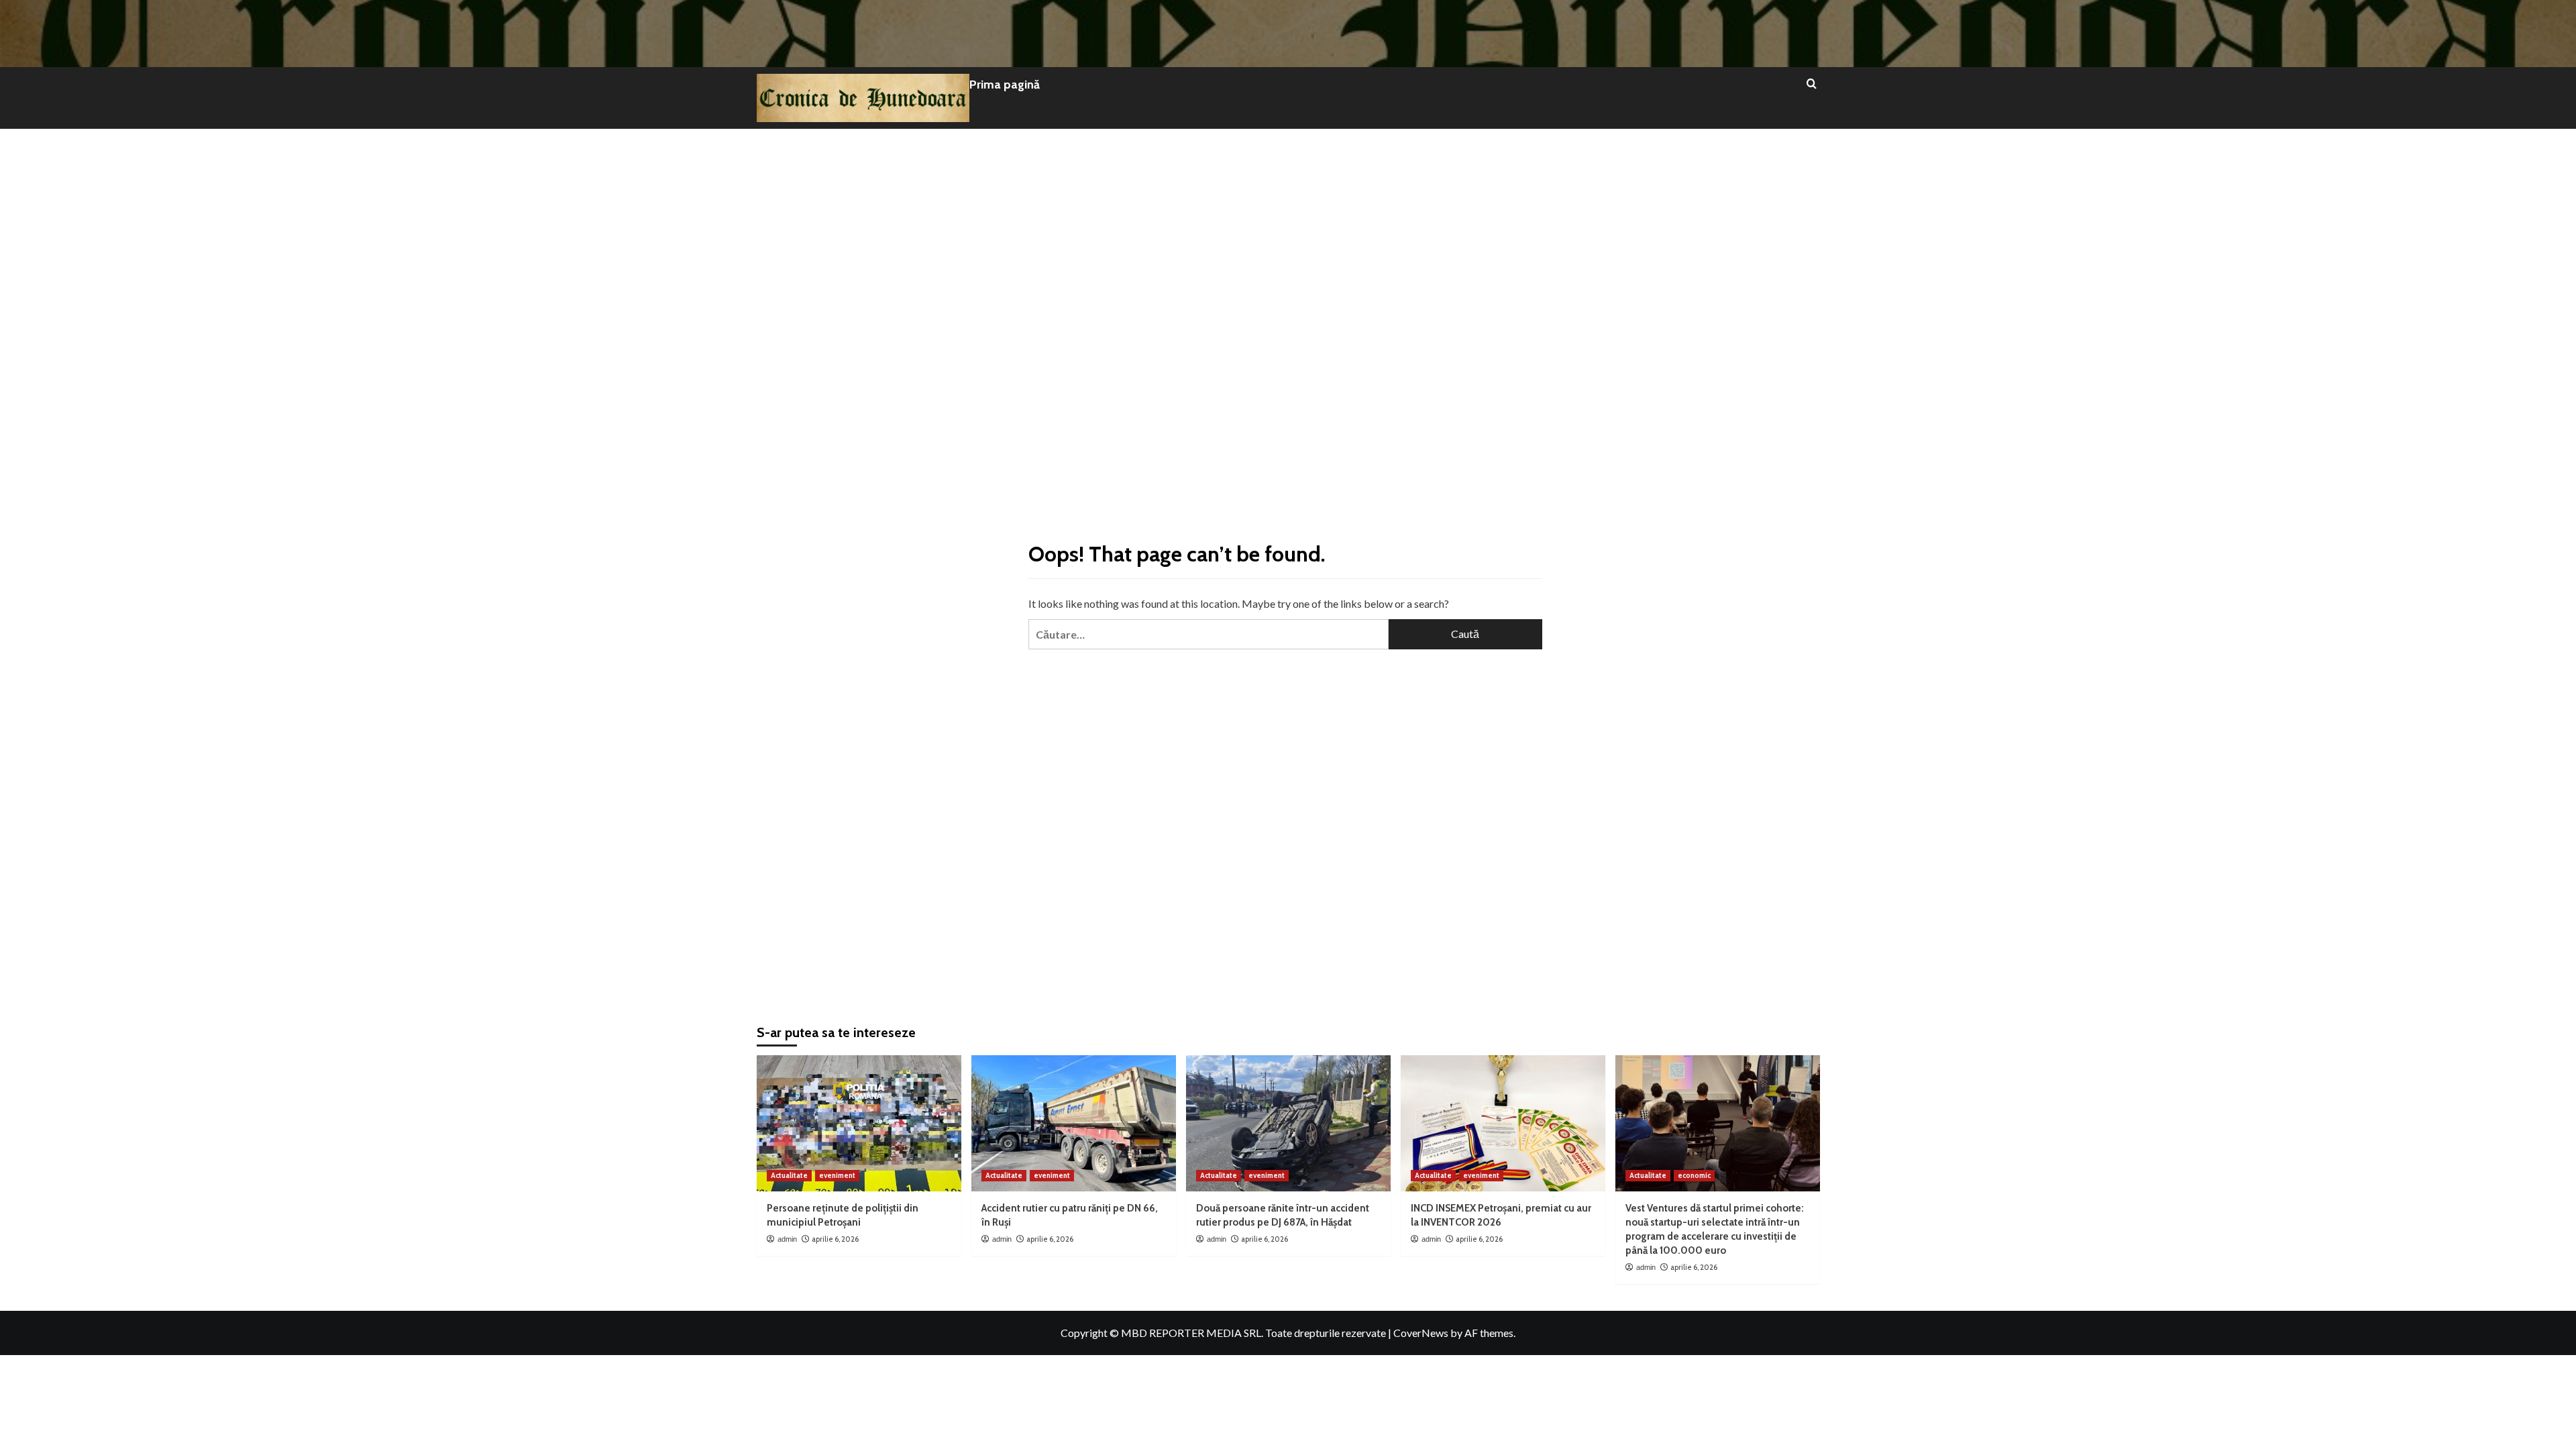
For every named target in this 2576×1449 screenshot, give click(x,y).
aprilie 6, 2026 (835, 1239)
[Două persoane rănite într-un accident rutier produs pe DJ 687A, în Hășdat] (1288, 1123)
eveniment (837, 1175)
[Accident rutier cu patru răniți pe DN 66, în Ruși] (1074, 1123)
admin (787, 1239)
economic (1694, 1175)
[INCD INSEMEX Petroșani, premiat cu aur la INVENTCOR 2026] (1503, 1123)
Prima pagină (1005, 85)
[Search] (1812, 84)
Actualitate (789, 1175)
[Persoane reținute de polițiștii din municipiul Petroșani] (859, 1123)
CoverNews (1421, 1333)
